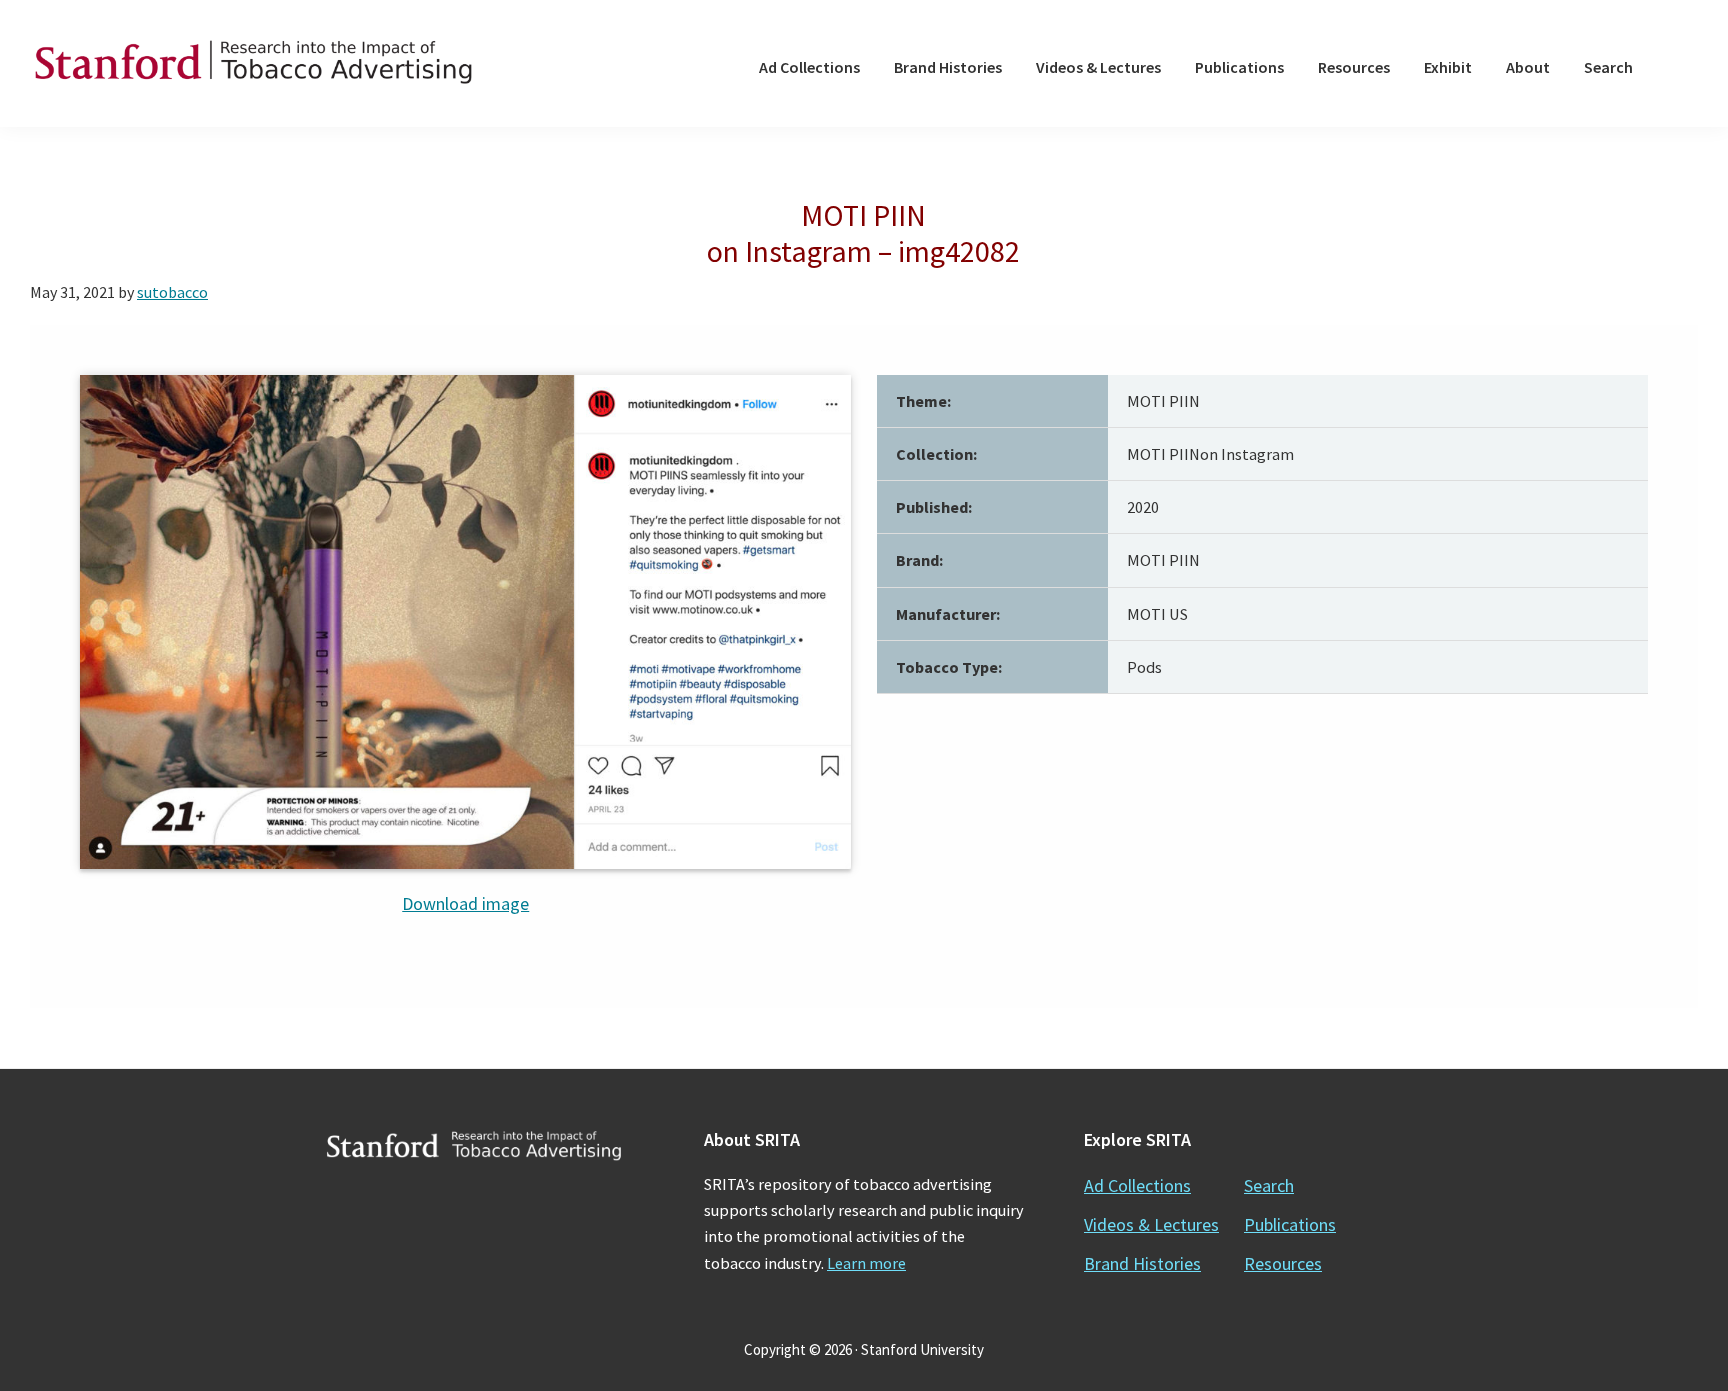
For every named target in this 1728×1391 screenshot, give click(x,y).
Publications (1290, 1224)
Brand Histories (1142, 1263)
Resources (1283, 1263)
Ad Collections (1137, 1185)
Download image (465, 903)
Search (1269, 1185)
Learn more (866, 1263)
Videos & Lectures (1151, 1224)
